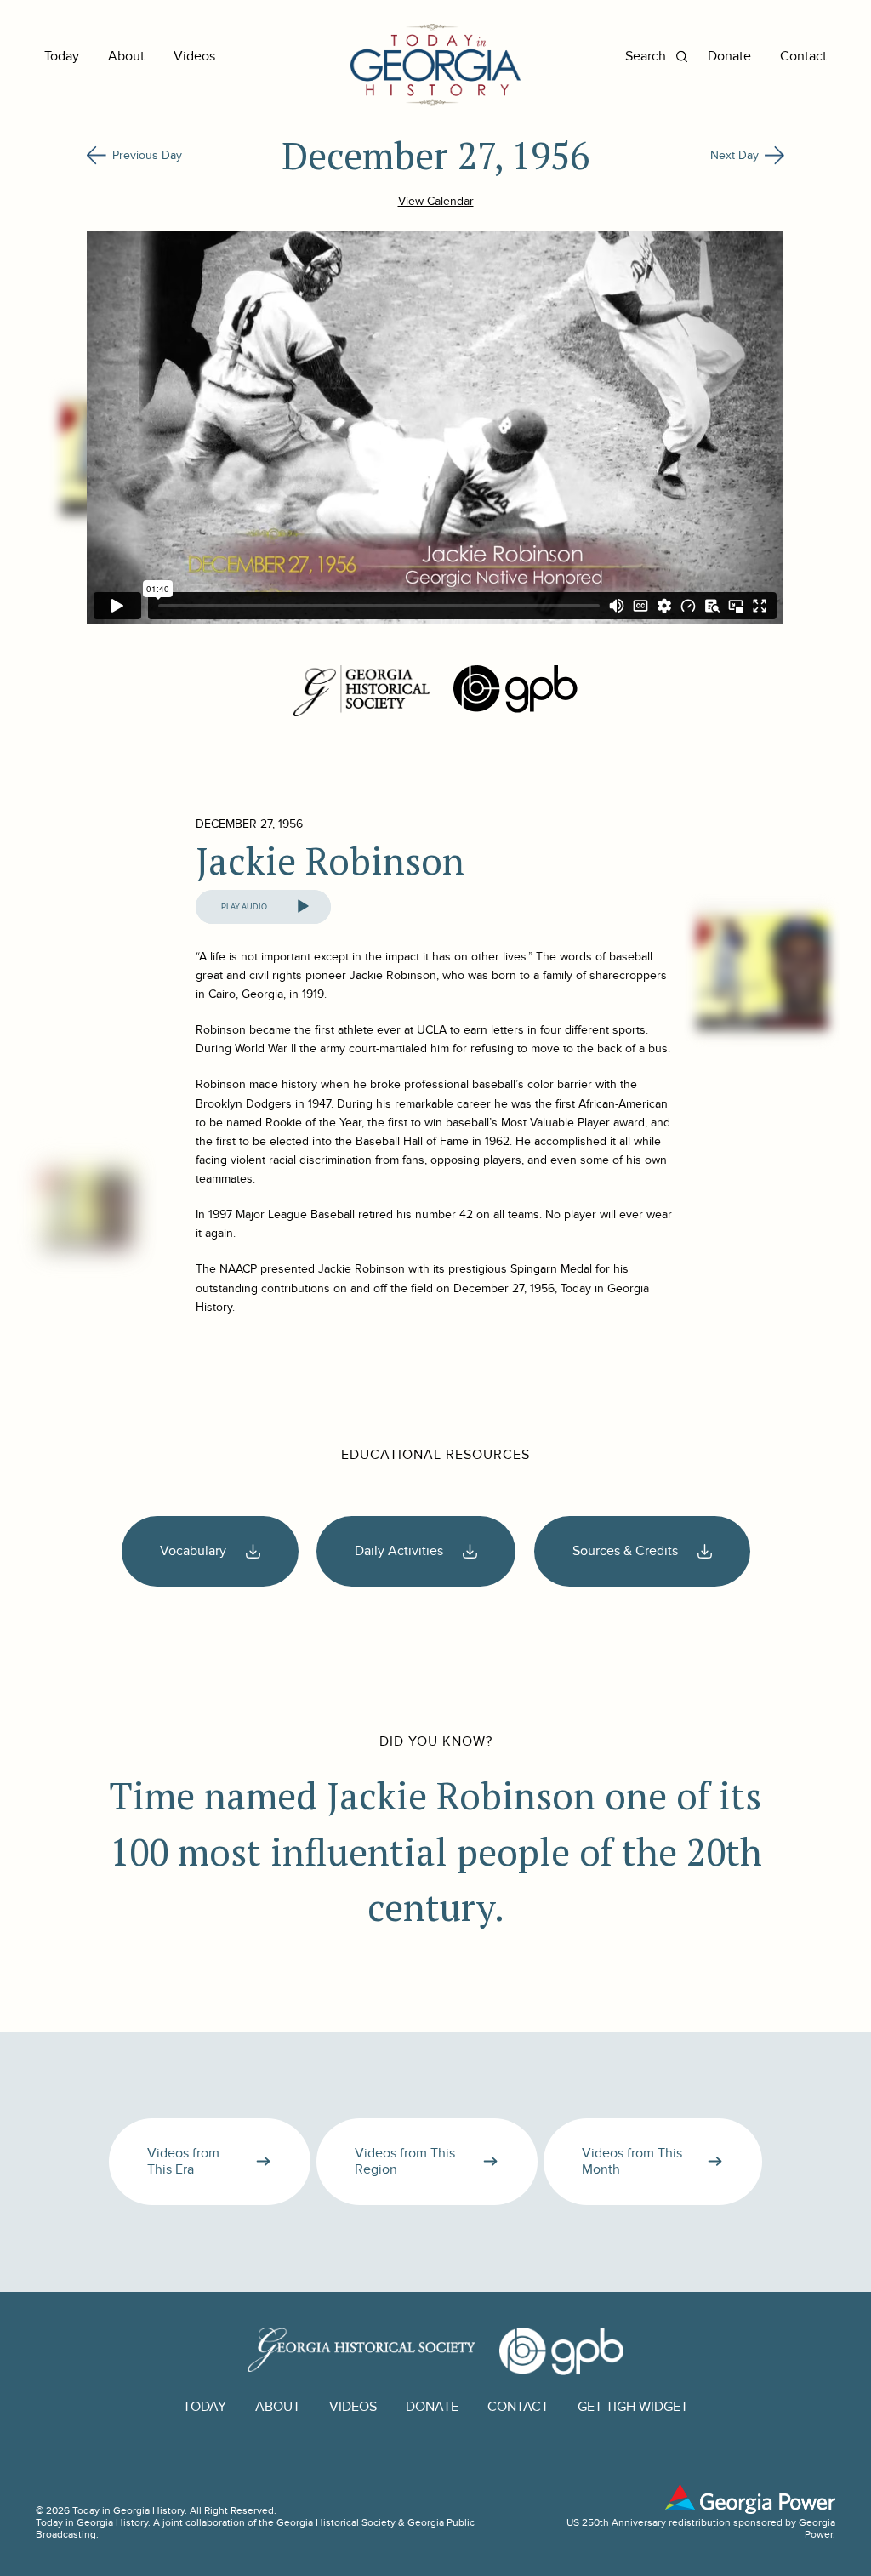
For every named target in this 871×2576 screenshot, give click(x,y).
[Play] (303, 907)
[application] (263, 907)
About (126, 57)
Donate (729, 57)
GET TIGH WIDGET (633, 2407)
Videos (194, 57)
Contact (803, 57)
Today (62, 57)
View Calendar (436, 201)
